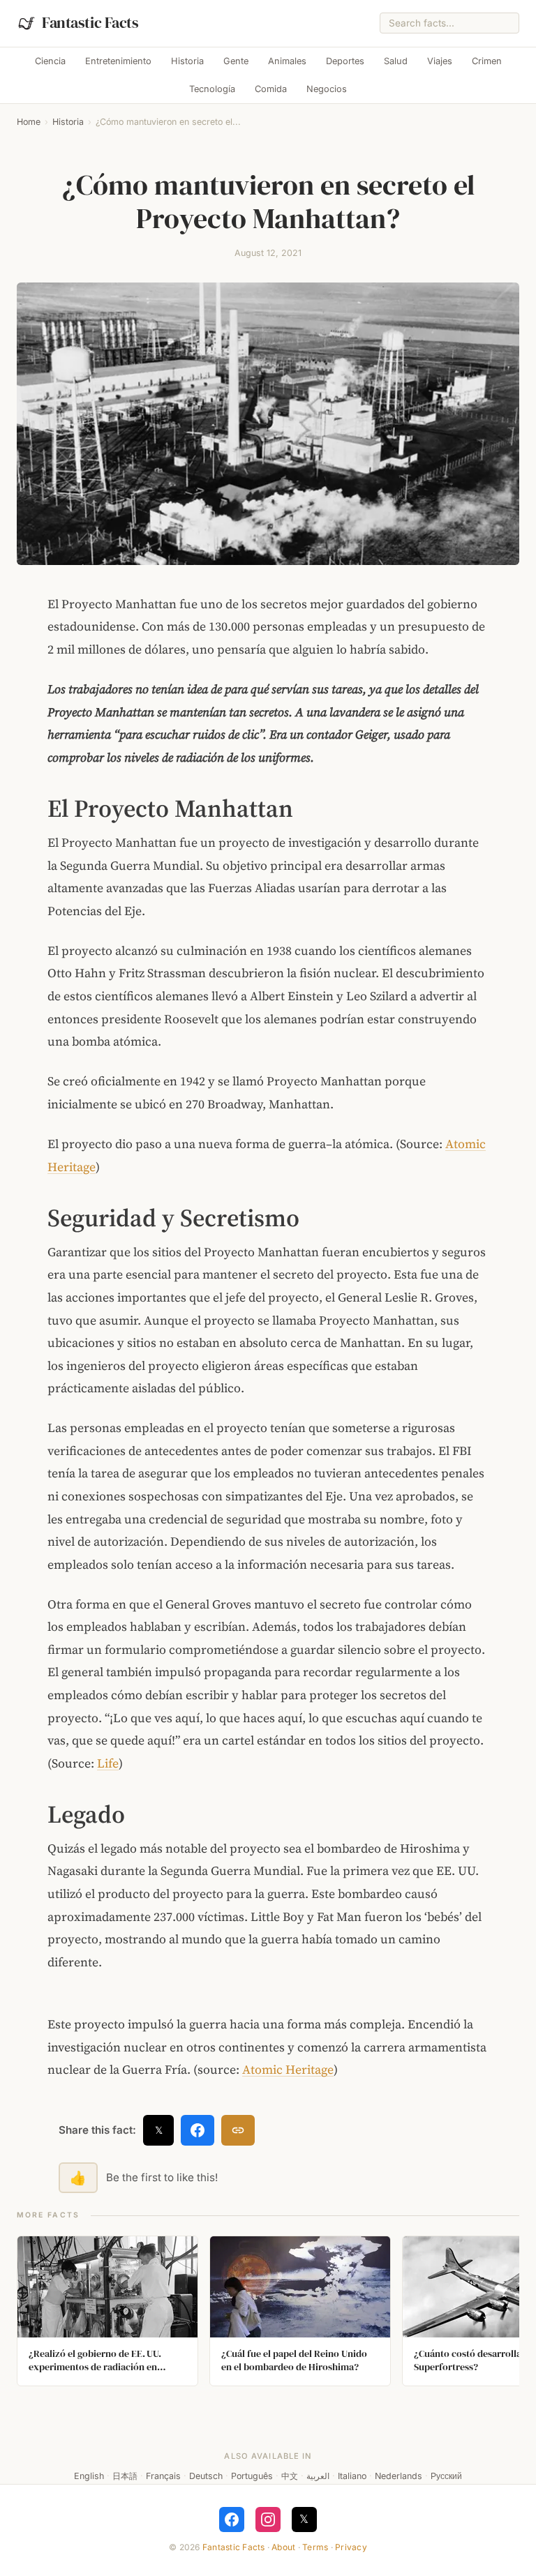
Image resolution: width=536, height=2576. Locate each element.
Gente (236, 61)
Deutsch (206, 2476)
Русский (446, 2476)
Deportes (345, 61)
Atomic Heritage (288, 2070)
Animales (287, 61)
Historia (187, 61)
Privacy (351, 2547)
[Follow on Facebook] (232, 2519)
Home (29, 122)
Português (252, 2476)
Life (108, 1763)
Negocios (327, 89)
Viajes (440, 61)
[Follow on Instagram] (268, 2519)
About (283, 2547)
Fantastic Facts (234, 2547)
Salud (396, 61)
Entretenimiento (118, 61)
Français (163, 2476)
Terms (315, 2547)
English (89, 2476)
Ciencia (50, 61)
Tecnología (212, 89)
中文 (290, 2476)
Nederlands (399, 2476)
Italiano (352, 2476)
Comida (271, 89)
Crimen (487, 61)
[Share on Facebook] (198, 2130)
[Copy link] (238, 2130)
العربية (318, 2476)
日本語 (125, 2476)
